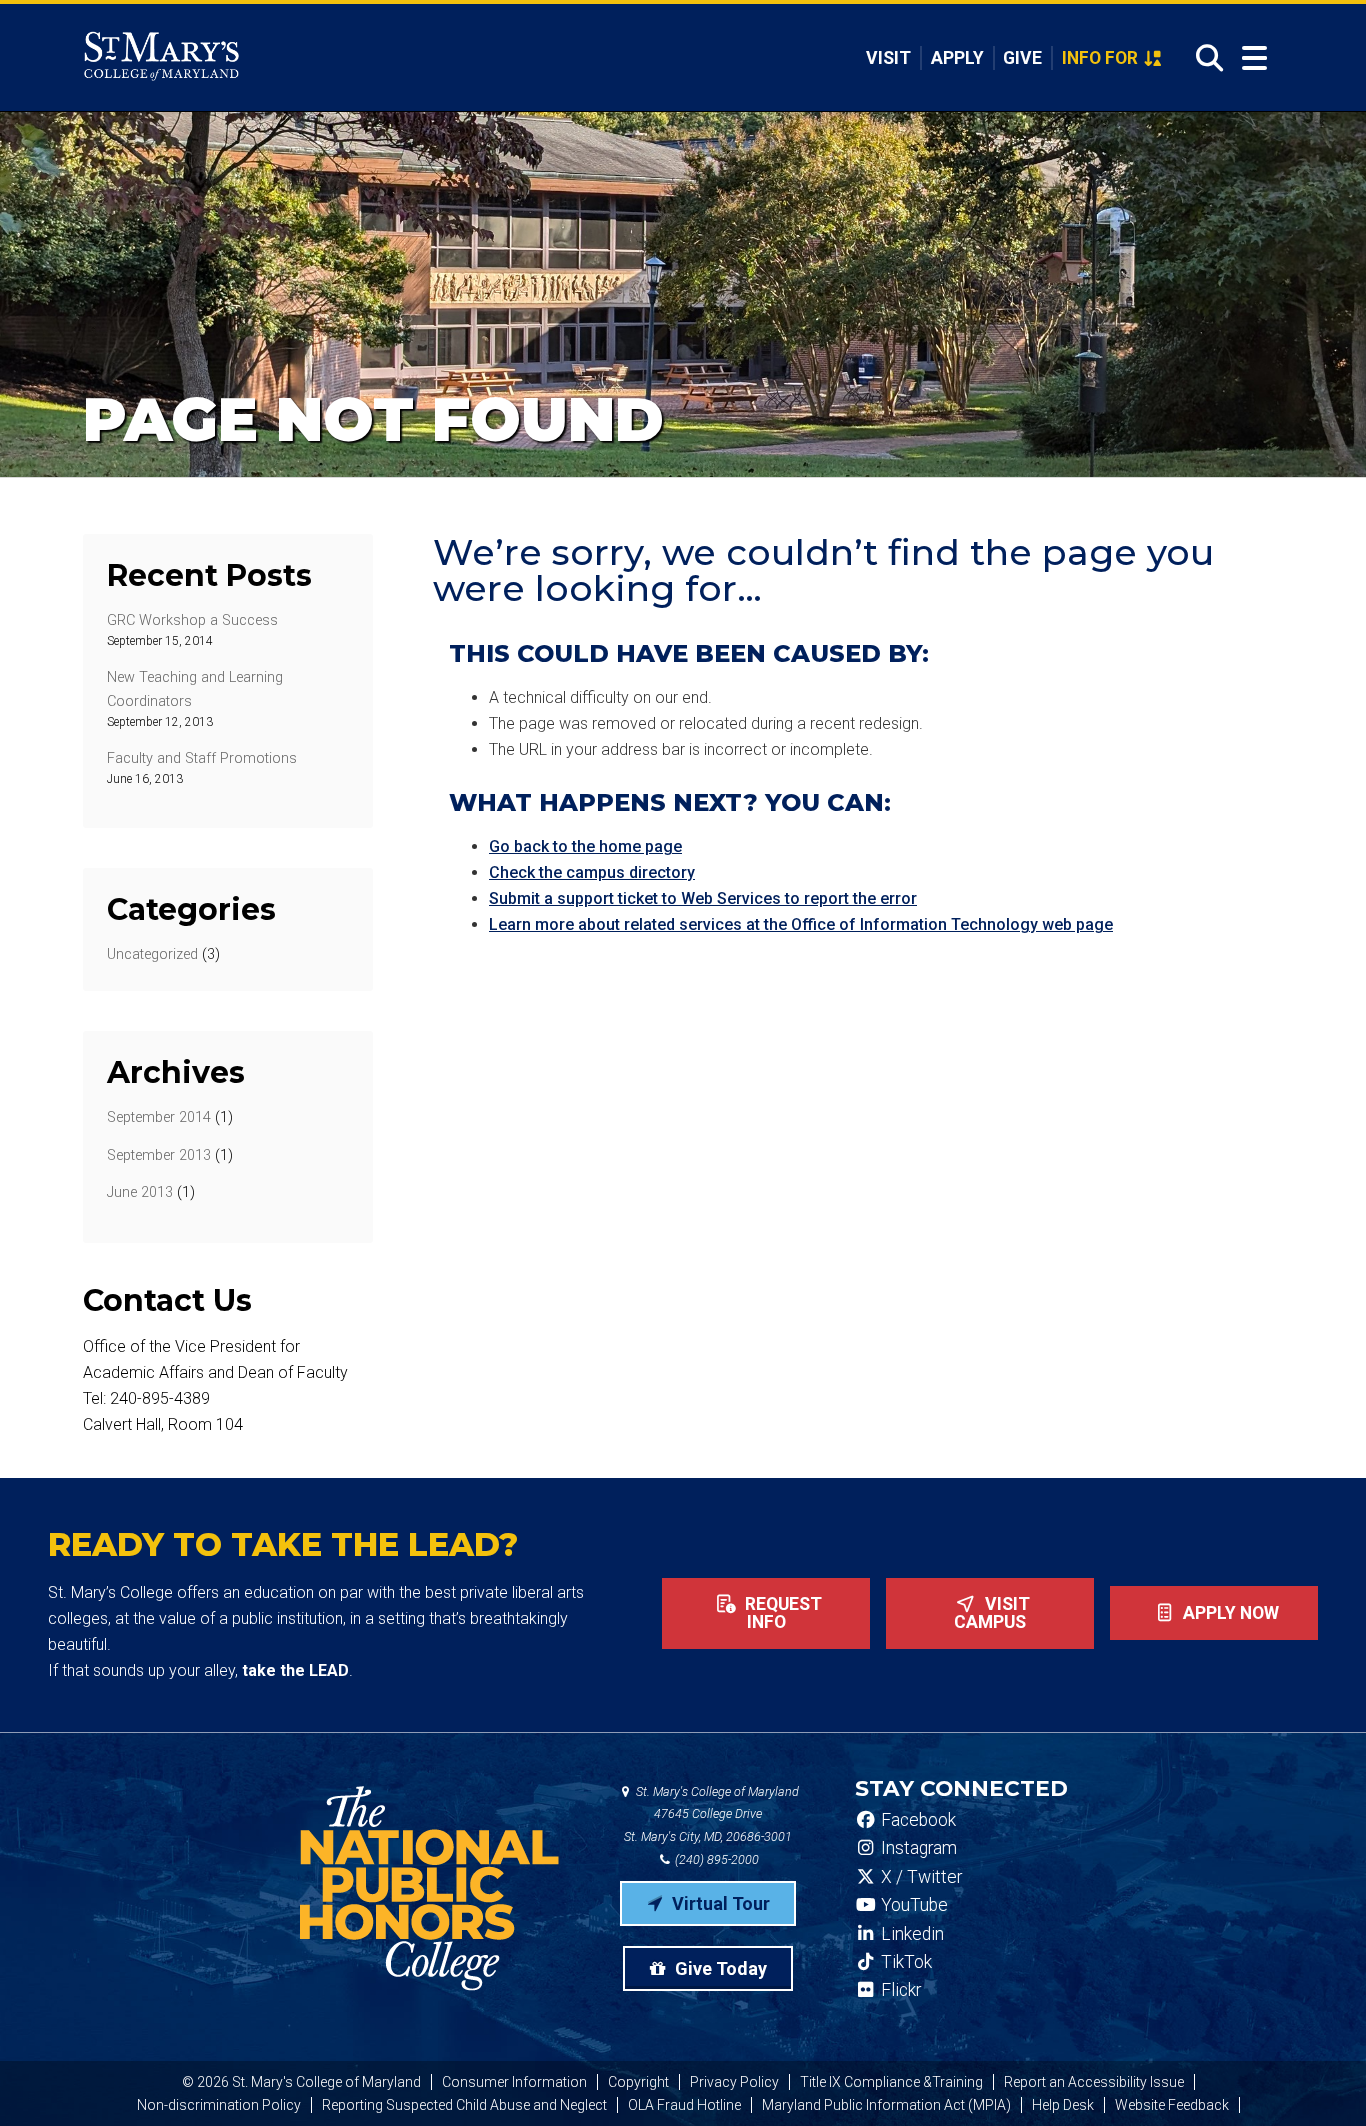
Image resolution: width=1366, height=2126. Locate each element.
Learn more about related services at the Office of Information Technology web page (801, 924)
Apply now (1229, 1613)
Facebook (916, 1820)
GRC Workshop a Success (192, 620)
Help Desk (1063, 2105)
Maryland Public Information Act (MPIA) (886, 2105)
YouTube (912, 1905)
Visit (888, 58)
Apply (957, 58)
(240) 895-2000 (715, 1859)
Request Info (781, 1613)
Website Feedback (1172, 2105)
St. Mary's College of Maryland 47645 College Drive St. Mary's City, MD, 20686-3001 (711, 1814)
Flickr (899, 1990)
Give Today (719, 1968)
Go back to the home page (585, 846)
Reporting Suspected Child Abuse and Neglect (464, 2105)
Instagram (917, 1848)
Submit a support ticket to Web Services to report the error (703, 898)
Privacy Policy (734, 2082)
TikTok (904, 1962)
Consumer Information (514, 2082)
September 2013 (159, 1155)
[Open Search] (1203, 58)
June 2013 (140, 1192)
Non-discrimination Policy (219, 2105)
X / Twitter (919, 1877)
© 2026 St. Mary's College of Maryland (301, 2082)
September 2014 (159, 1117)
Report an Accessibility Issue (1094, 2082)
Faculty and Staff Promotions (202, 758)
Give (1022, 58)
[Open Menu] (1254, 58)
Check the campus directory (592, 872)
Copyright (638, 2082)
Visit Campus (992, 1613)
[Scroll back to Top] (1318, 2078)
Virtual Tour (719, 1903)
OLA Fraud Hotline (684, 2105)
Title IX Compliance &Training (891, 2082)
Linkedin (910, 1934)
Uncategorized (152, 954)
